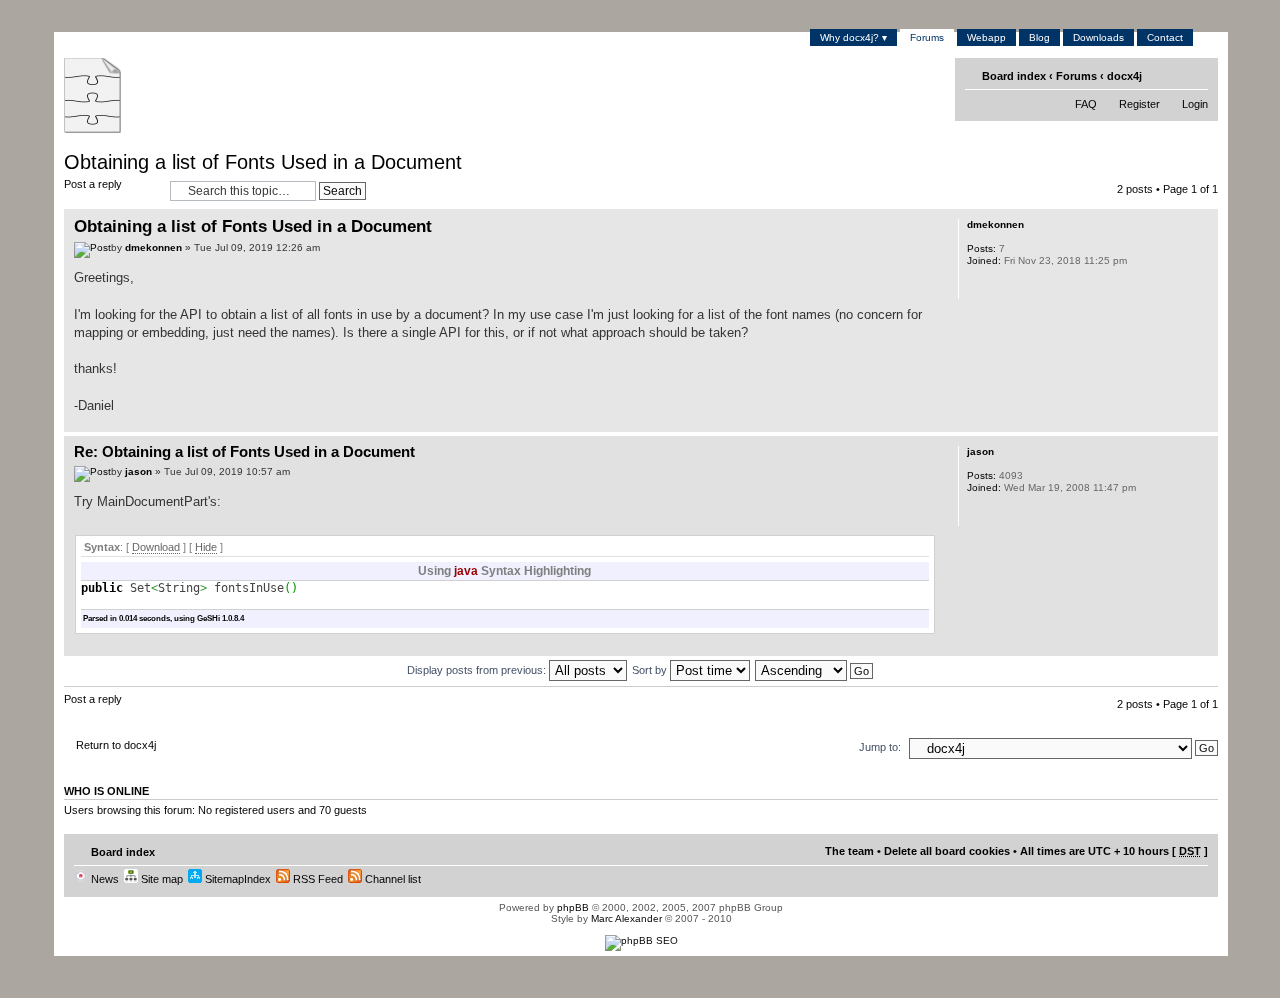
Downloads (1098, 37)
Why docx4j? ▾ (853, 37)
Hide (206, 547)
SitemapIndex (236, 879)
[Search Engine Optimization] (641, 940)
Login (1195, 104)
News (103, 879)
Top (1202, 421)
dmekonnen (153, 247)
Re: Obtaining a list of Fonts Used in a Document (244, 451)
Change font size (1195, 75)
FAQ (1086, 104)
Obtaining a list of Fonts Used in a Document (263, 162)
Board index (1014, 76)
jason (138, 471)
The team (849, 851)
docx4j (1124, 76)
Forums (927, 37)
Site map (160, 879)
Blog (1039, 37)
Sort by (651, 670)
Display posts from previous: (478, 670)
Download (156, 547)
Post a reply (93, 184)
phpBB (573, 907)
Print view (1164, 75)
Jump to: (880, 747)
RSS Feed (316, 879)
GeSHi (208, 618)
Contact (1165, 37)
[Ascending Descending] (815, 670)
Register (1139, 104)
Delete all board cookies (947, 851)
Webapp (986, 37)
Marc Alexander (626, 918)
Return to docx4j (116, 745)
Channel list (391, 879)
